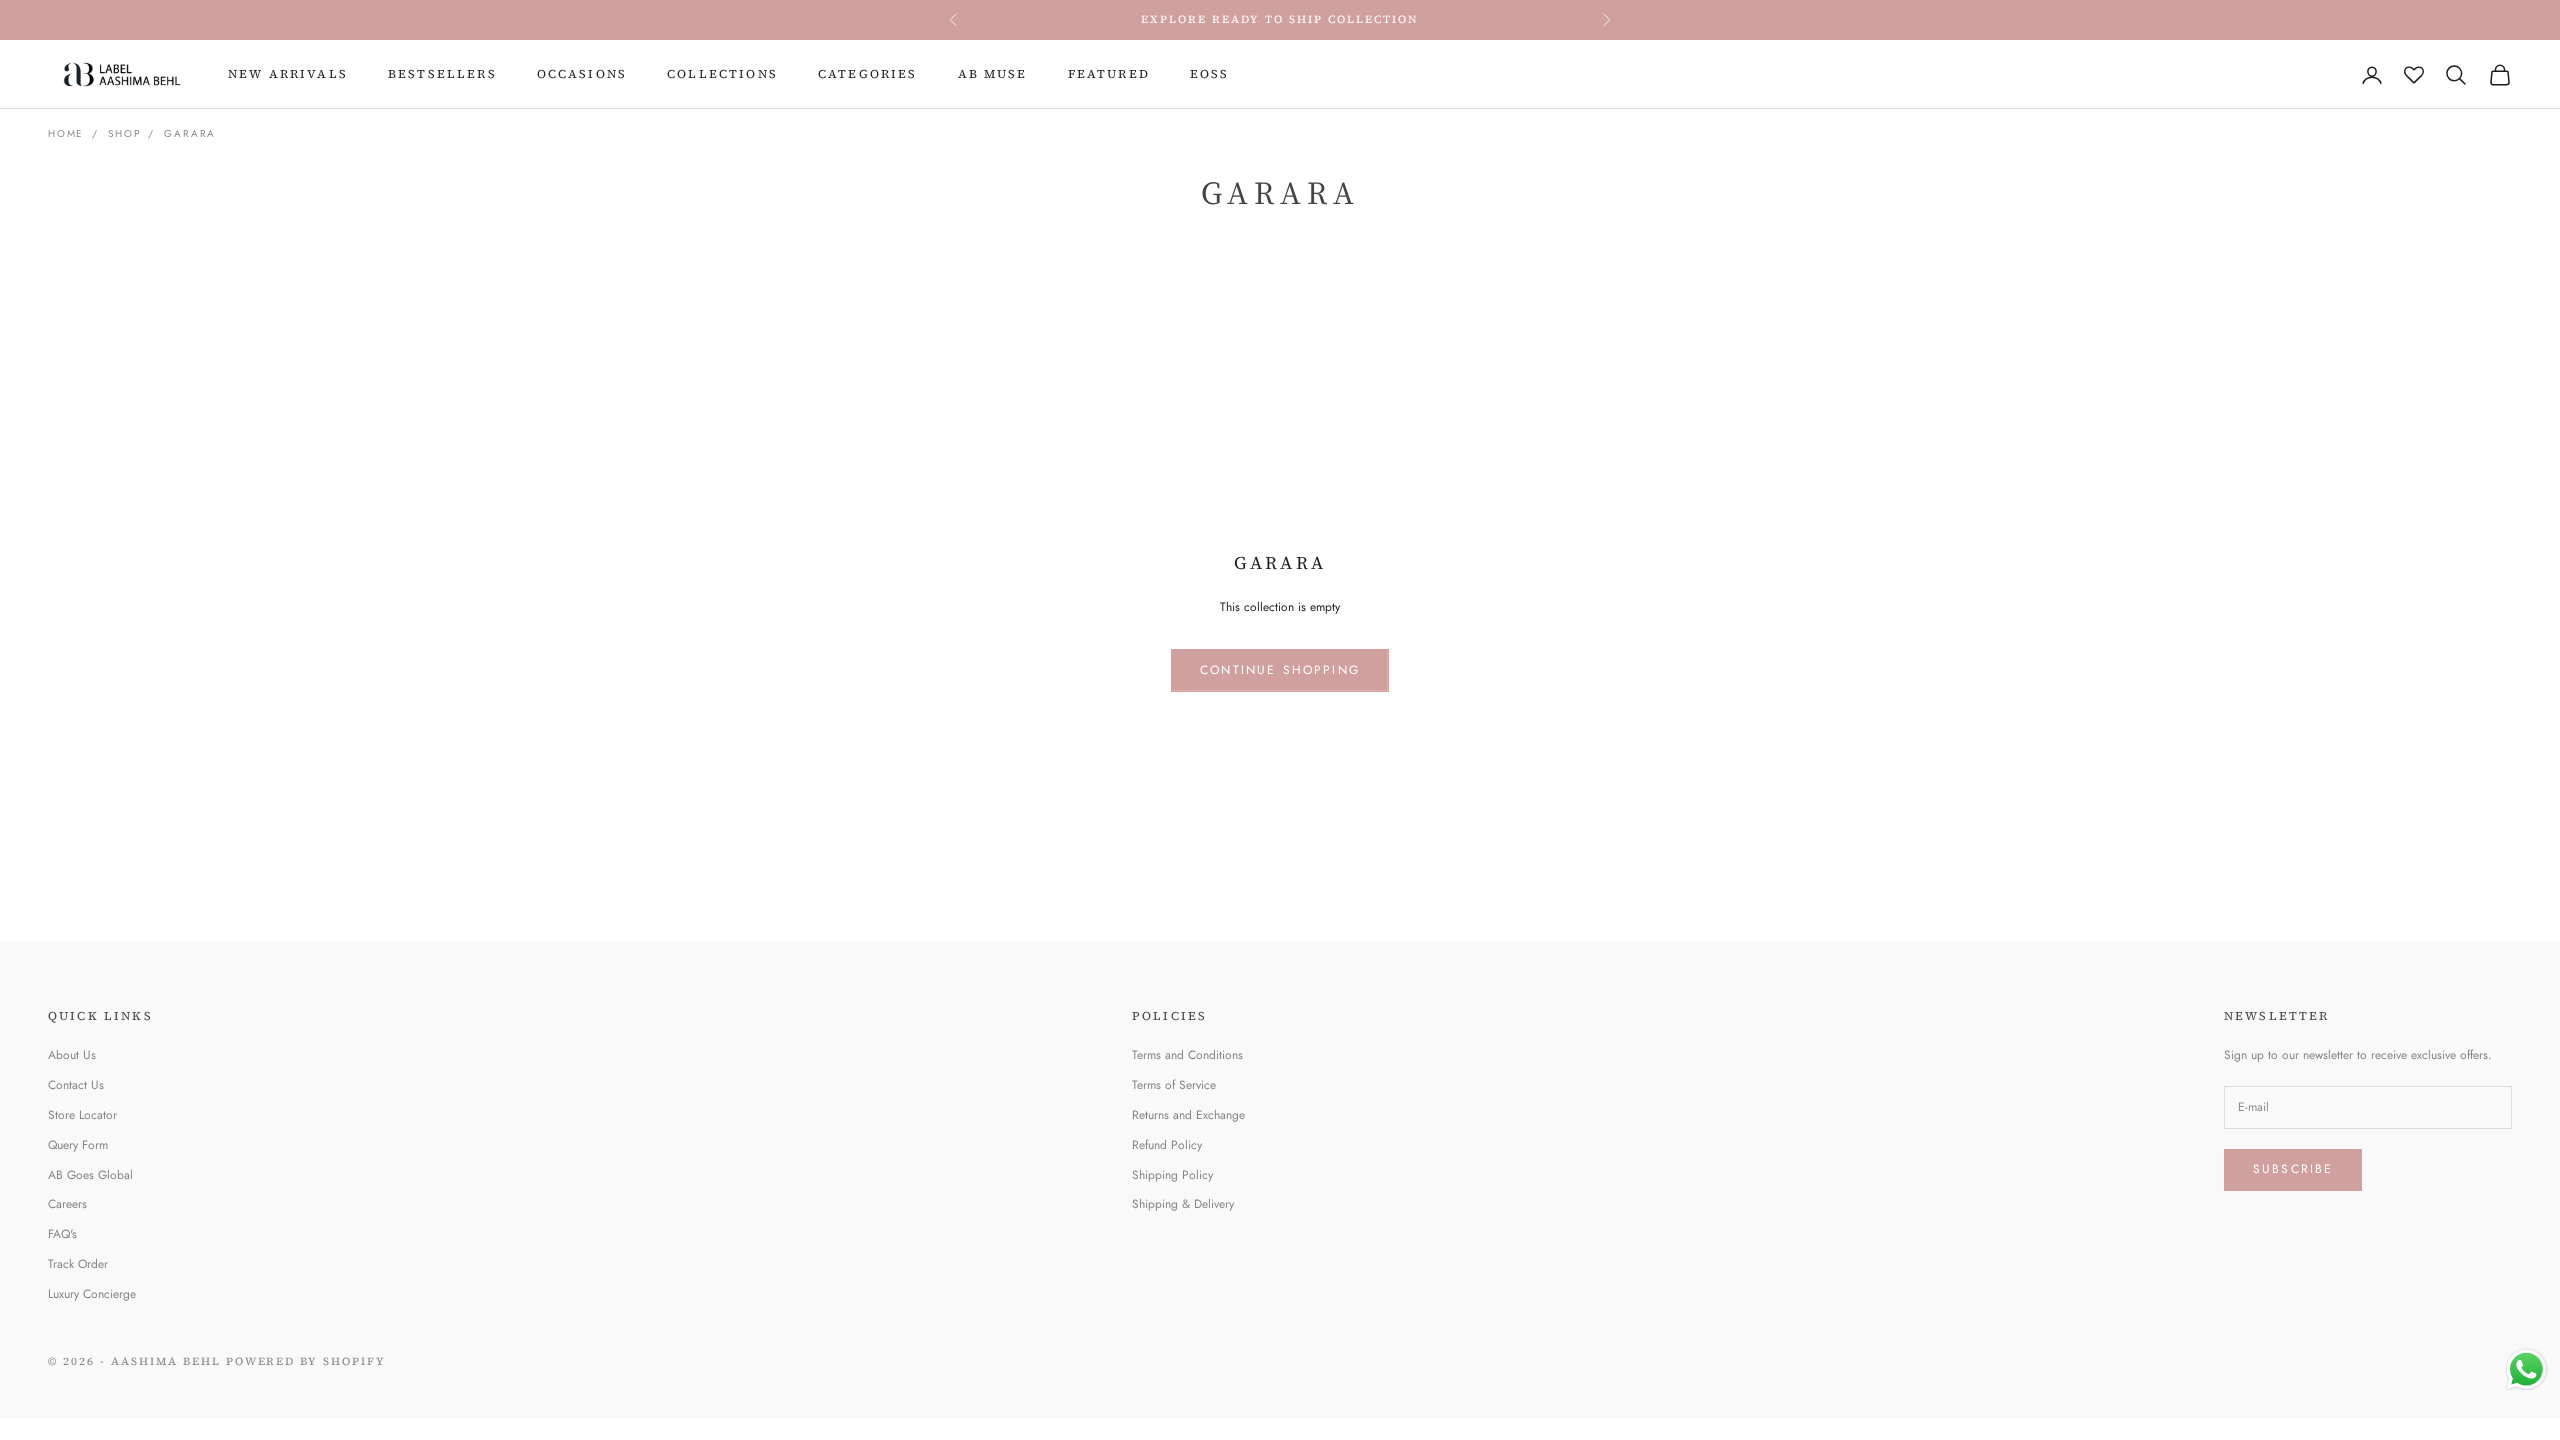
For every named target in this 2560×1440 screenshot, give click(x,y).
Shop (124, 133)
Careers (67, 1204)
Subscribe (2293, 1169)
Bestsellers (442, 74)
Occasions (582, 74)
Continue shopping (1280, 670)
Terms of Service (1174, 1085)
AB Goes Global (90, 1175)
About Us (72, 1055)
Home (66, 133)
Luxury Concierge (92, 1294)
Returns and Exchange (1188, 1115)
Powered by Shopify (306, 1361)
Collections (722, 74)
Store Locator (82, 1115)
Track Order (78, 1264)
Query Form (78, 1145)
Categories (868, 74)
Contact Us (76, 1085)
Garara (190, 133)
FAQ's (62, 1234)
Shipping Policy (1172, 1175)
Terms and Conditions (1187, 1055)
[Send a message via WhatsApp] (2526, 1369)
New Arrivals (288, 74)
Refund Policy (1167, 1145)
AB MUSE (993, 74)
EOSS (1210, 74)
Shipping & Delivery (1183, 1204)
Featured (1109, 74)
